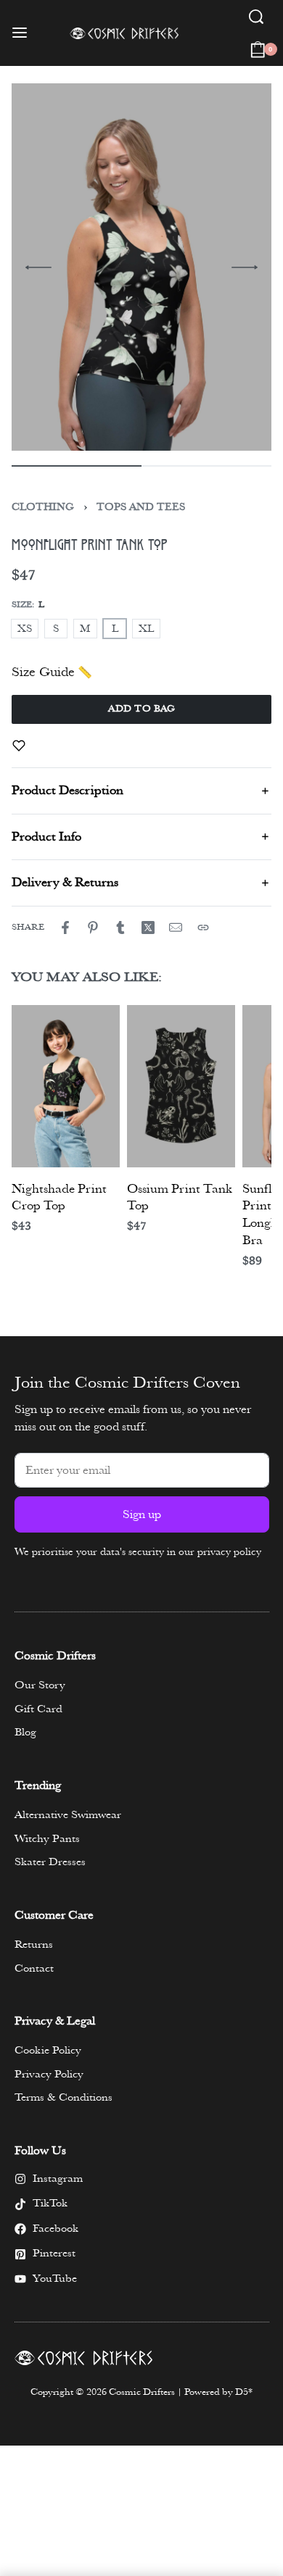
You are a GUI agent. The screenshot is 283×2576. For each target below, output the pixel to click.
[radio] (25, 629)
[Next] (245, 267)
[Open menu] (20, 33)
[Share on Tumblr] (120, 928)
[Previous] (38, 267)
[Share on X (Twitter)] (148, 928)
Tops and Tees (141, 507)
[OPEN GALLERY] (134, 267)
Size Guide (43, 672)
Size (22, 605)
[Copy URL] (203, 928)
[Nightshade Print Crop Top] (66, 1086)
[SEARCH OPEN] (256, 17)
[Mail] (176, 928)
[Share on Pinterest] (93, 928)
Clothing (43, 507)
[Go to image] (77, 466)
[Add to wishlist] (19, 746)
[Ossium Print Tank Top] (181, 1086)
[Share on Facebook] (65, 928)
